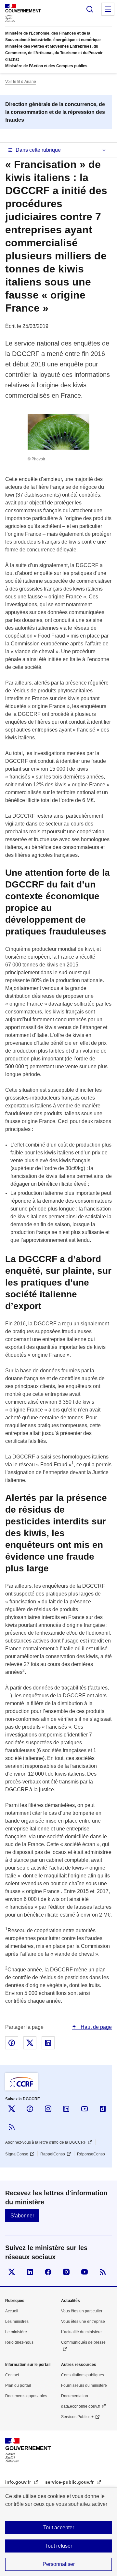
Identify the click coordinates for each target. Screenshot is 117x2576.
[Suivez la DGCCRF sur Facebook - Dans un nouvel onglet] (30, 2109)
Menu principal (108, 9)
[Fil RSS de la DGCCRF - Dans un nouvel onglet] (12, 2127)
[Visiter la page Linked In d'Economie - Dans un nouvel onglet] (30, 2272)
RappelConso (53, 2154)
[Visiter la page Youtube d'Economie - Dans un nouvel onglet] (84, 2272)
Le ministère (16, 2332)
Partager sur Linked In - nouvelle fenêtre (48, 2043)
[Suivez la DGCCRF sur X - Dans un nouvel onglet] (12, 2109)
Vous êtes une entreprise (83, 2321)
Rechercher (90, 9)
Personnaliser (59, 2564)
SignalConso (17, 2154)
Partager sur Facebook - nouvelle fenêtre (12, 2043)
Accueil (12, 2311)
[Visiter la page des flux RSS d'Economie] (103, 2272)
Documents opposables (26, 2396)
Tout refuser (59, 2546)
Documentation (75, 2396)
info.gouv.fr (19, 2482)
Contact (12, 2375)
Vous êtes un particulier (82, 2311)
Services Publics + (77, 2417)
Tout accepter (59, 2528)
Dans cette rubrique (38, 150)
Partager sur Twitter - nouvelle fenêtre (30, 2043)
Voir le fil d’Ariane (21, 82)
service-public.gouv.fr (70, 2482)
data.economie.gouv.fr (81, 2406)
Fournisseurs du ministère (84, 2385)
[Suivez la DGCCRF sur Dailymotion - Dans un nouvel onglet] (103, 2109)
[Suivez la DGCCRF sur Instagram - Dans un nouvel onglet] (48, 2109)
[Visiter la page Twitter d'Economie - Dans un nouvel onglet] (12, 2272)
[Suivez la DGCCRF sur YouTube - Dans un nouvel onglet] (84, 2109)
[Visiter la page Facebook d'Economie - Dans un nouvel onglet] (48, 2272)
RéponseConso (91, 2154)
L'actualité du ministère (81, 2332)
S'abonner (22, 2216)
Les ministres (17, 2321)
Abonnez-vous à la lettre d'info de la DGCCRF (46, 2142)
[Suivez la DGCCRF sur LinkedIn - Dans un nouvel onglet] (66, 2109)
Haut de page (96, 2027)
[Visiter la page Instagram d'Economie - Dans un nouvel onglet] (66, 2272)
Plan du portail (18, 2385)
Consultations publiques (83, 2375)
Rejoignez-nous (19, 2342)
